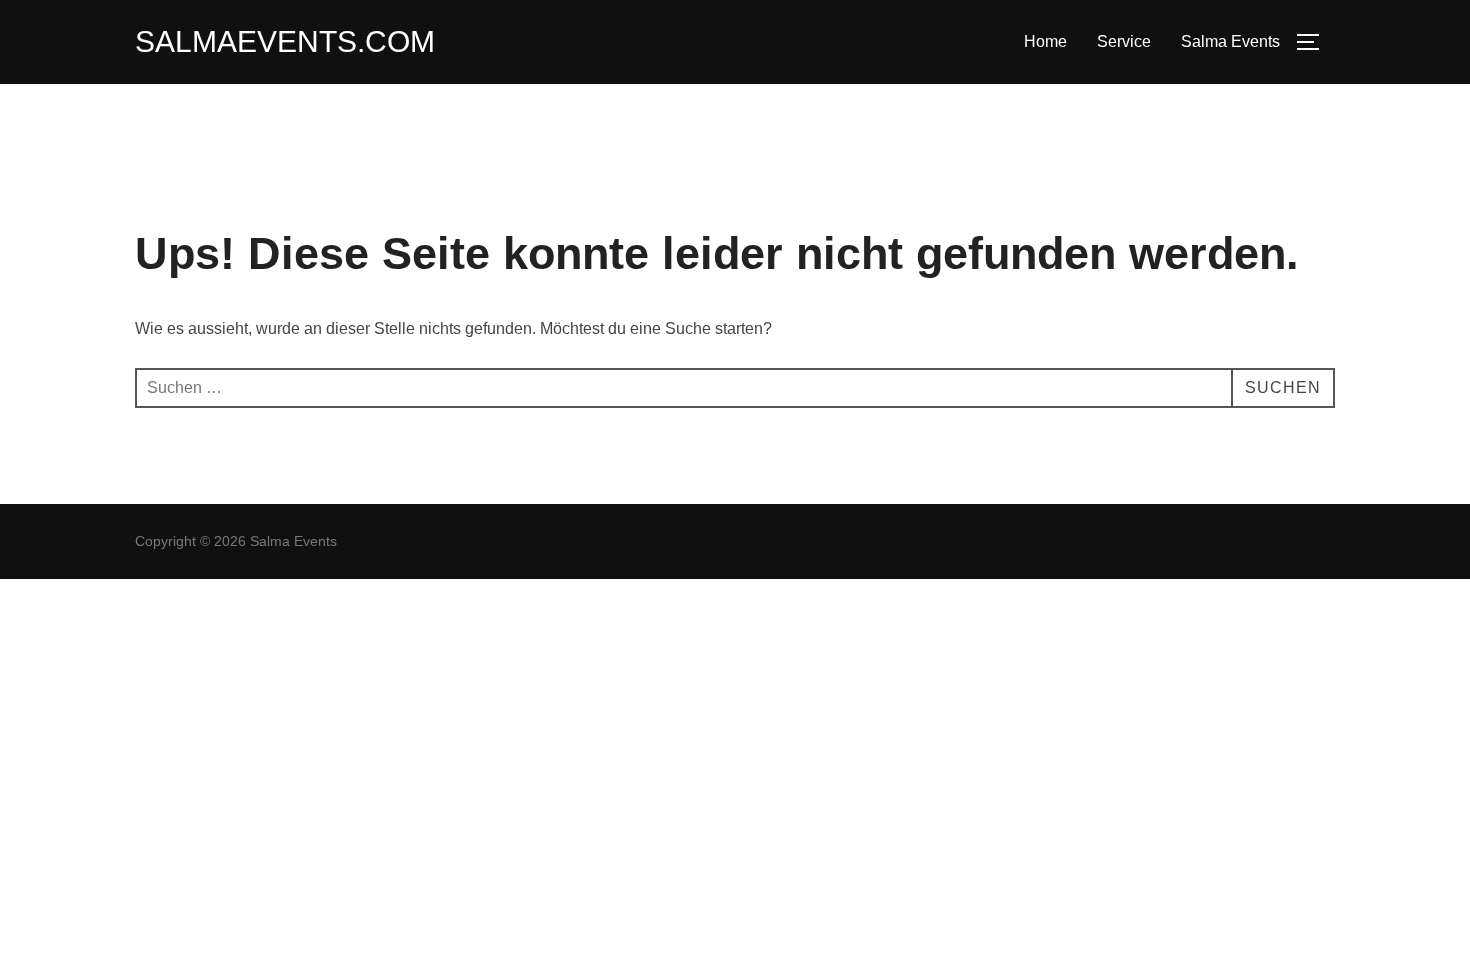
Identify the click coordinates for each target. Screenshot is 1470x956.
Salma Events (1230, 41)
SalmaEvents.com (285, 41)
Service (1124, 41)
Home (1045, 41)
